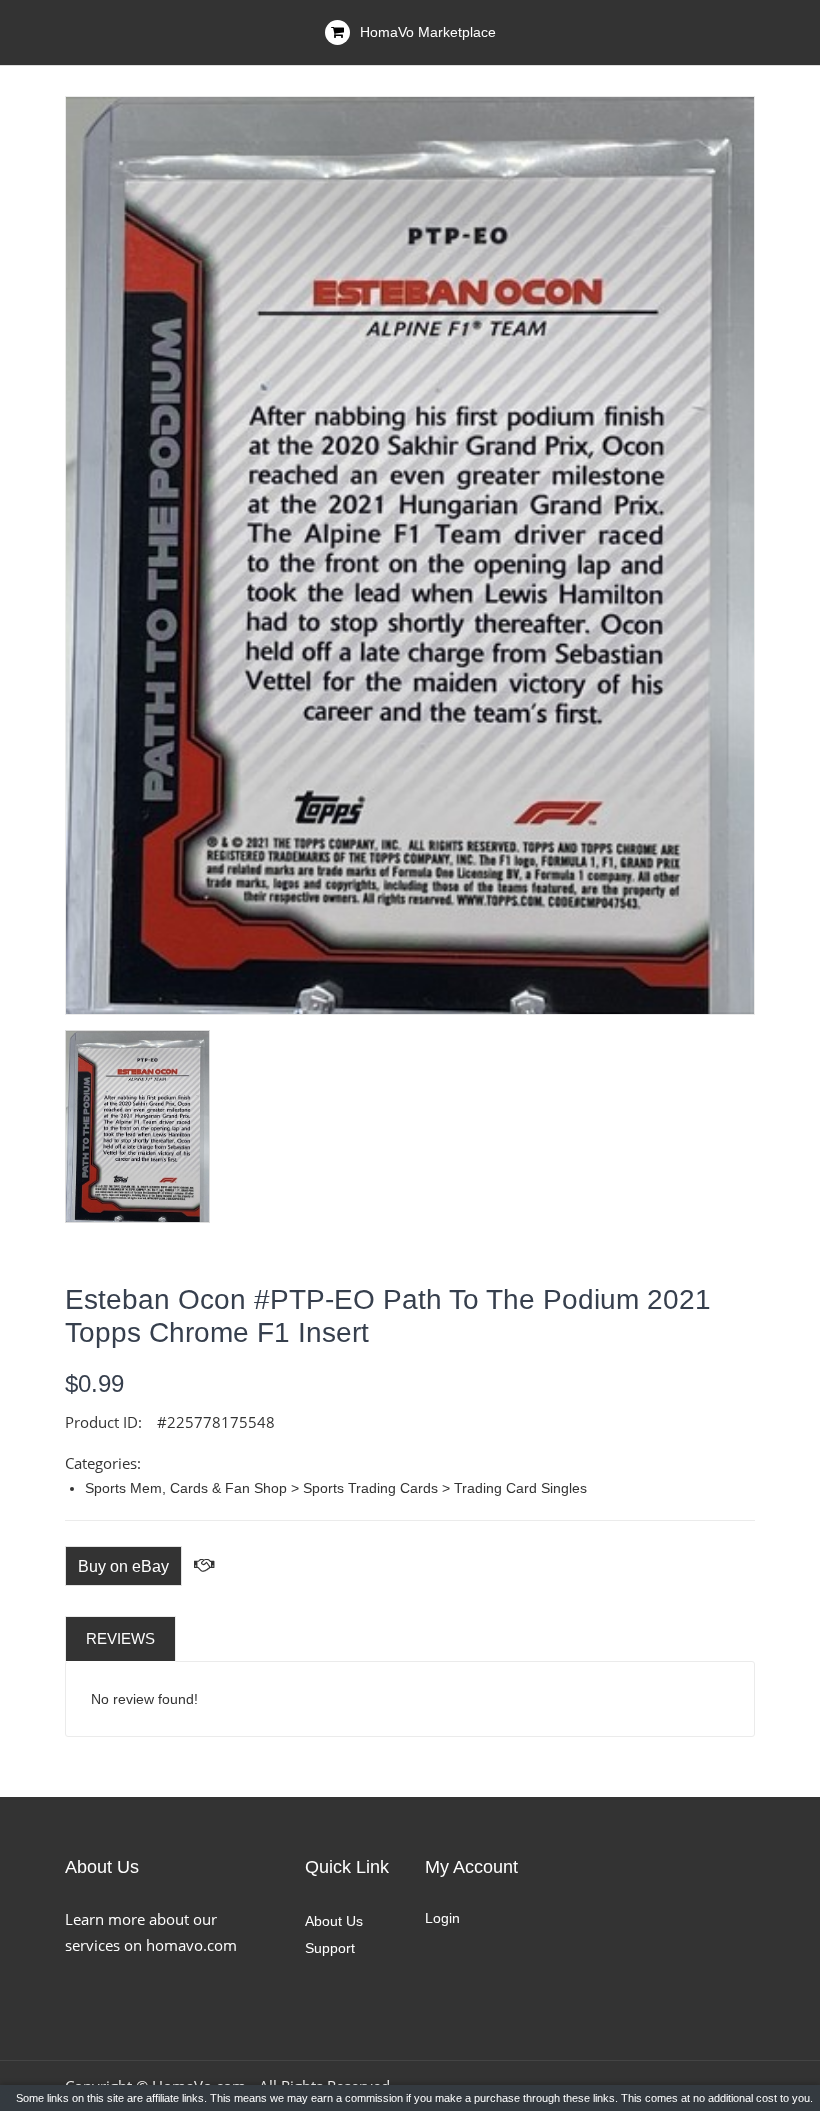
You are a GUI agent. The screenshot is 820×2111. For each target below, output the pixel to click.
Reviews (120, 1638)
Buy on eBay (123, 1566)
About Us (334, 1921)
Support (330, 1948)
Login (442, 1918)
